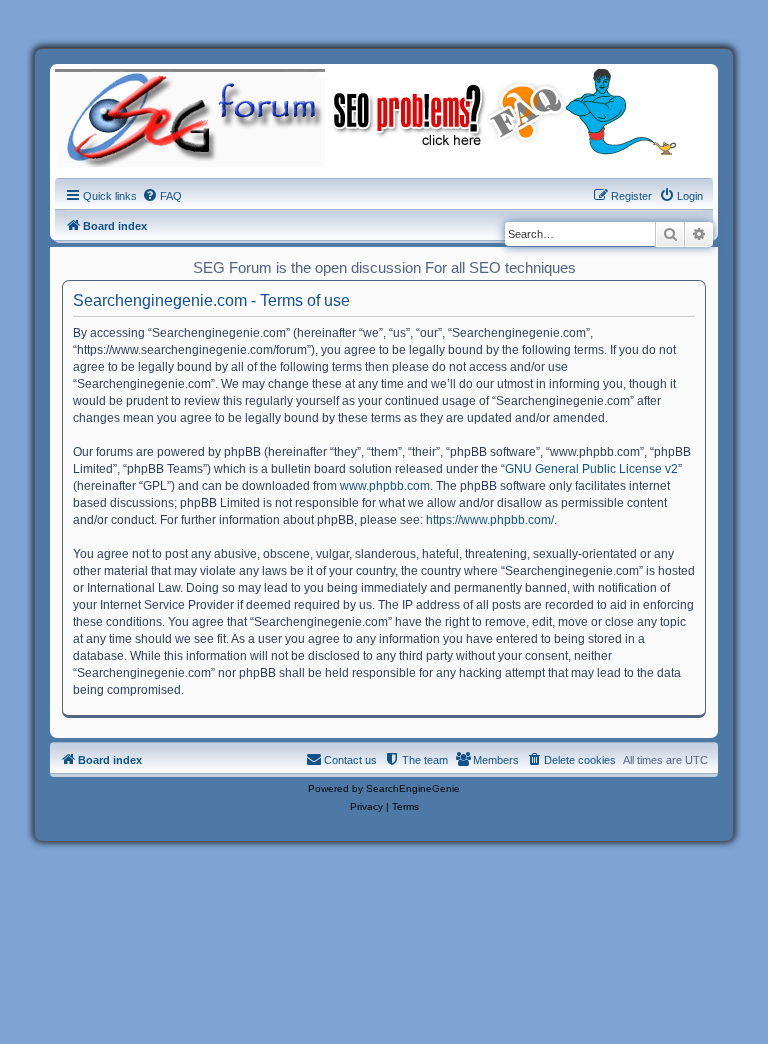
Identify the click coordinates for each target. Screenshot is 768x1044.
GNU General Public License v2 (591, 469)
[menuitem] (162, 196)
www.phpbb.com (385, 486)
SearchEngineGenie (413, 788)
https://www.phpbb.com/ (490, 520)
